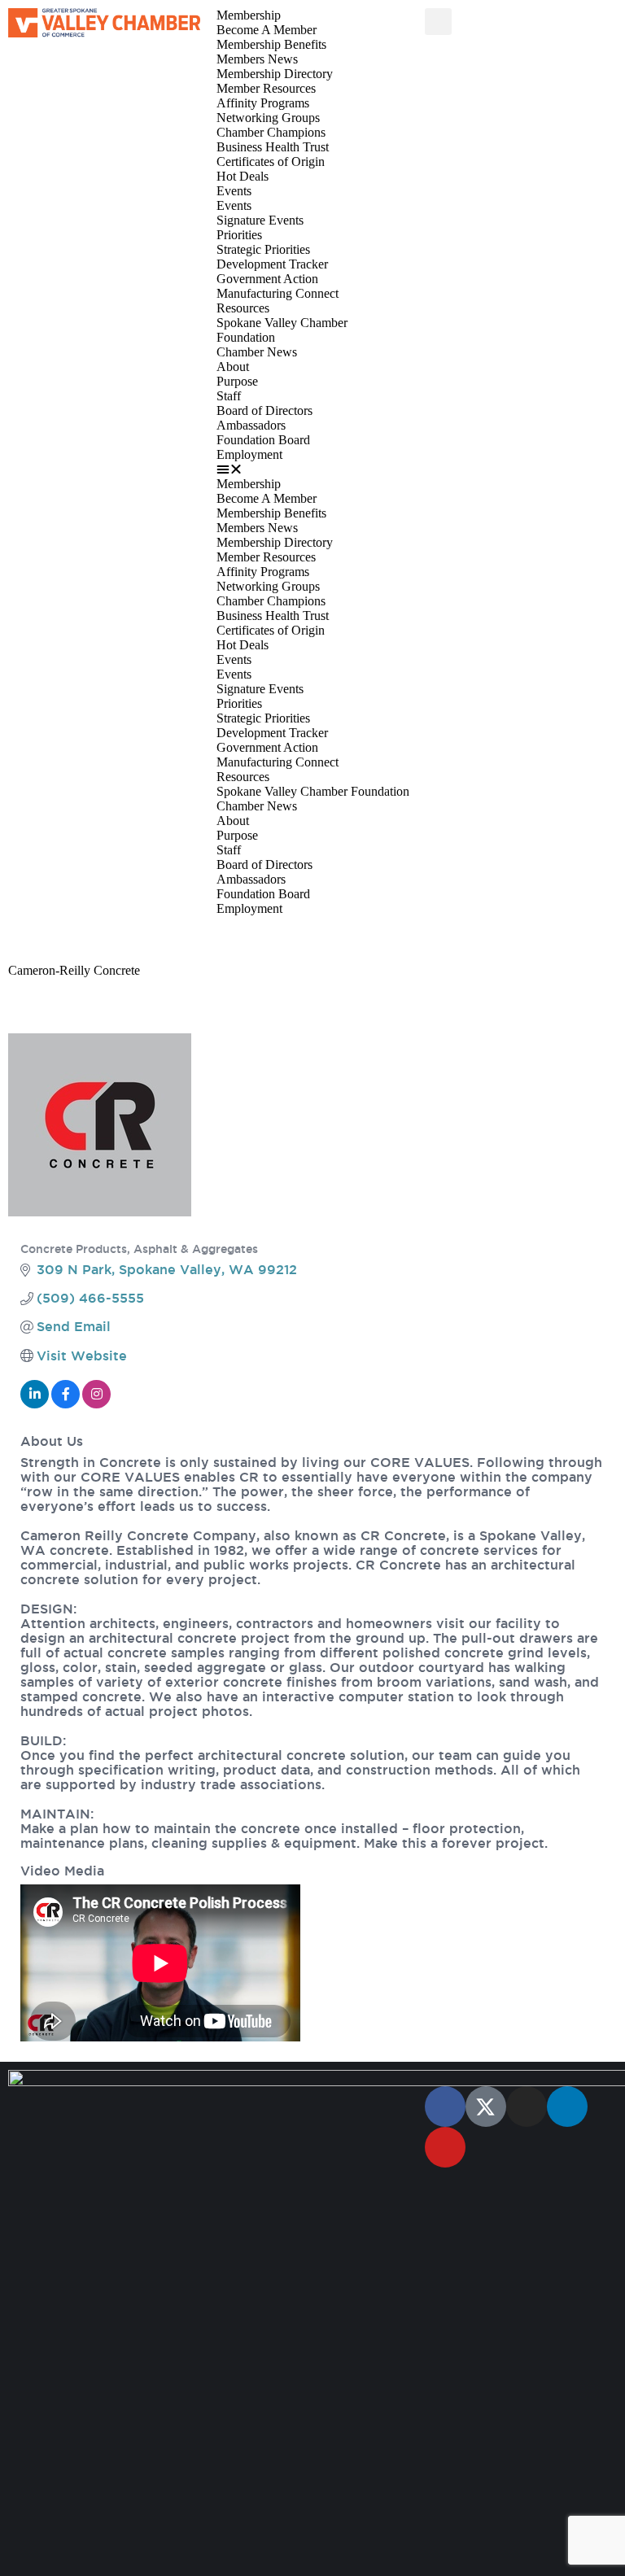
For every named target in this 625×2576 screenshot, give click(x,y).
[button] (312, 469)
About (233, 367)
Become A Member (267, 30)
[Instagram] (527, 2107)
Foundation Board (263, 440)
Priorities (239, 235)
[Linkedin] (567, 2107)
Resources (243, 308)
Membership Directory (275, 74)
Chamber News (257, 352)
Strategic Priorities (263, 249)
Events (234, 191)
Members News (257, 59)
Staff (229, 396)
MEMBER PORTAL (63, 939)
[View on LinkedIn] (35, 1404)
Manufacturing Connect (278, 293)
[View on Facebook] (66, 1404)
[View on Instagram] (96, 1404)
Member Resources (266, 88)
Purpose (237, 381)
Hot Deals (243, 176)
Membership (249, 15)
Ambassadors (251, 425)
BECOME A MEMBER (384, 939)
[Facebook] (445, 2107)
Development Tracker (272, 264)
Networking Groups (268, 118)
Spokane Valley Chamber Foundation (313, 791)
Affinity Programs (263, 103)
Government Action (267, 279)
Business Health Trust (273, 147)
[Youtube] (445, 2147)
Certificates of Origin (271, 162)
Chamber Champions (271, 132)
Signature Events (260, 220)
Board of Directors (264, 410)
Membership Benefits (271, 44)
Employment (249, 454)
